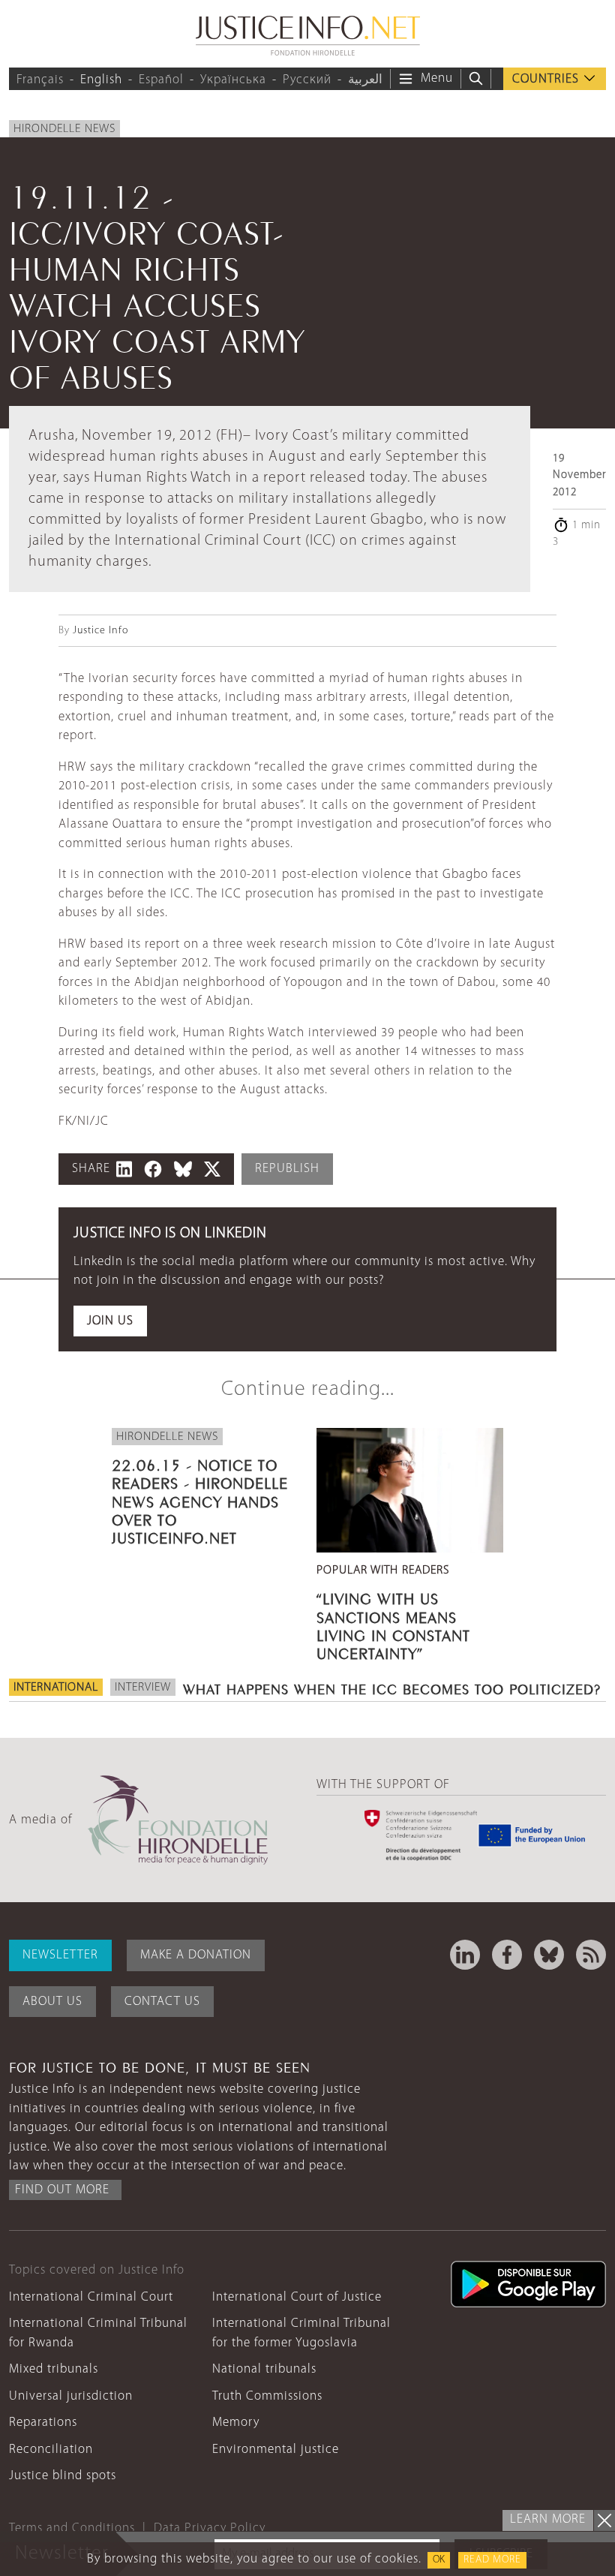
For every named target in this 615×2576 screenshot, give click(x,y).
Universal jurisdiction (71, 2396)
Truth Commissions (267, 2396)
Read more (492, 2560)
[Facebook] (507, 1955)
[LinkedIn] (465, 1955)
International (56, 1688)
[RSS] (591, 1955)
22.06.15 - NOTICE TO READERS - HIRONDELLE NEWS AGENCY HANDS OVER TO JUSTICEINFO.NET (200, 1500)
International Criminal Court (91, 2297)
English (101, 80)
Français (40, 80)
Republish (287, 1169)
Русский (307, 80)
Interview (143, 1688)
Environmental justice (276, 2450)
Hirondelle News (64, 129)
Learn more (548, 2519)
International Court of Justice (297, 2297)
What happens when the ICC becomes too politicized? (392, 1688)
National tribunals (264, 2369)
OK (439, 2560)
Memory (236, 2423)
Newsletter (60, 1955)
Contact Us (162, 2002)
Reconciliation (51, 2450)
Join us (110, 1321)
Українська (233, 80)
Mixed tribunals (54, 2369)
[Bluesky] (549, 1955)
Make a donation (196, 1955)
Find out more (62, 2190)
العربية (365, 80)
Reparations (43, 2423)
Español (161, 80)
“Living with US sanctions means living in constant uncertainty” (393, 1624)
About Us (52, 2002)
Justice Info (100, 631)
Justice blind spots (63, 2476)
